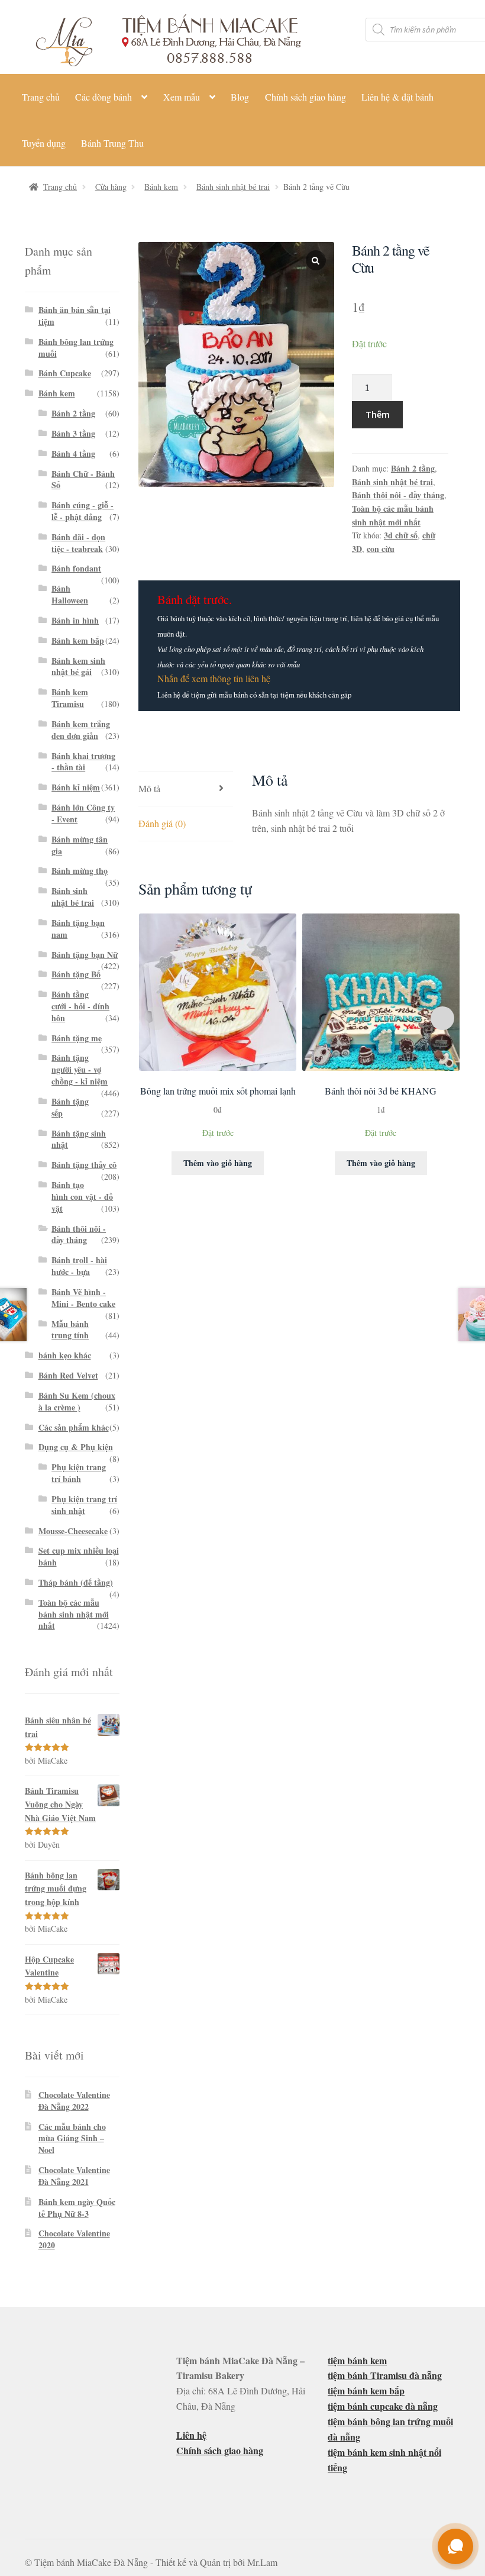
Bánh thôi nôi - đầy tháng (398, 495)
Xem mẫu (182, 97)
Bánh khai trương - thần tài (83, 762)
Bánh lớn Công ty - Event (83, 813)
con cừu (381, 549)
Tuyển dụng (44, 143)
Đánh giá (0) (162, 823)
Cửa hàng (111, 187)
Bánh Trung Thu (112, 143)
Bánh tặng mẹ (77, 1038)
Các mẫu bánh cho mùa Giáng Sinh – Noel (72, 2138)
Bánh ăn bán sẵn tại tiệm (75, 316)
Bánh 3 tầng (73, 433)
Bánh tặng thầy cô (84, 1165)
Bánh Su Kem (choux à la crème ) (77, 1401)
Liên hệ (191, 2435)
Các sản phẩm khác (74, 1427)
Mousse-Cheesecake (73, 1531)
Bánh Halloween (70, 594)
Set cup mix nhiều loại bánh (79, 1556)
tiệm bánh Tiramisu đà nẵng (385, 2375)
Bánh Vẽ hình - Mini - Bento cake (83, 1298)
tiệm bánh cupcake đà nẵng (383, 2406)
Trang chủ (41, 97)
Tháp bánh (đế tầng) (76, 1582)
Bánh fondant (76, 568)
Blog (240, 97)
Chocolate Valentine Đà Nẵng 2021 (74, 2176)
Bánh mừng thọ (80, 871)
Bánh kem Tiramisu (70, 698)
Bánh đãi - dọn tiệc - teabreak (78, 543)
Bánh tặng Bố (76, 974)
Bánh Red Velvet (68, 1375)
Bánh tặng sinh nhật (79, 1139)
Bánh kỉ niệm (76, 787)
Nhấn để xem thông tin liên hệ (214, 678)
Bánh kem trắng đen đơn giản (81, 730)
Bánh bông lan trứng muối (76, 348)
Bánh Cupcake (65, 373)
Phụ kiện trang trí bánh (79, 1473)
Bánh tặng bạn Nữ (85, 955)
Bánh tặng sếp (70, 1107)
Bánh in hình (75, 620)
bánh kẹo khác (65, 1355)
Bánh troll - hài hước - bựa (79, 1266)
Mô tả (149, 788)
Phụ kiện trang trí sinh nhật (84, 1505)
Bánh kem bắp (78, 640)
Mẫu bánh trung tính (70, 1330)
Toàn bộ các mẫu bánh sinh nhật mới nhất (393, 515)
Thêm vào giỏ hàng (218, 1163)
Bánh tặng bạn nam (78, 929)
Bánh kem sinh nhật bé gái (78, 666)
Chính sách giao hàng (305, 97)
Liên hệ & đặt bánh (397, 97)
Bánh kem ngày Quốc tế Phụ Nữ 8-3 (77, 2208)
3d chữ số (401, 535)
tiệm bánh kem (357, 2360)
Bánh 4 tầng (73, 453)
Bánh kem (161, 187)
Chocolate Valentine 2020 (74, 2239)
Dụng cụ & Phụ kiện (76, 1447)
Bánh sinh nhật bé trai (233, 187)
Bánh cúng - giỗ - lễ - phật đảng (83, 511)
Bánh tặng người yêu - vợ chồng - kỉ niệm (80, 1069)
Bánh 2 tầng (413, 468)
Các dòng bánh (104, 97)
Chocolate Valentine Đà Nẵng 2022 (74, 2101)
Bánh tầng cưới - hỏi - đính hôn (80, 1006)
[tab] (186, 789)
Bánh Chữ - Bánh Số (83, 480)
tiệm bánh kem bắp (366, 2391)
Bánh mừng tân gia (80, 845)
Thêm (378, 414)
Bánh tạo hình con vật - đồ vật (82, 1197)
